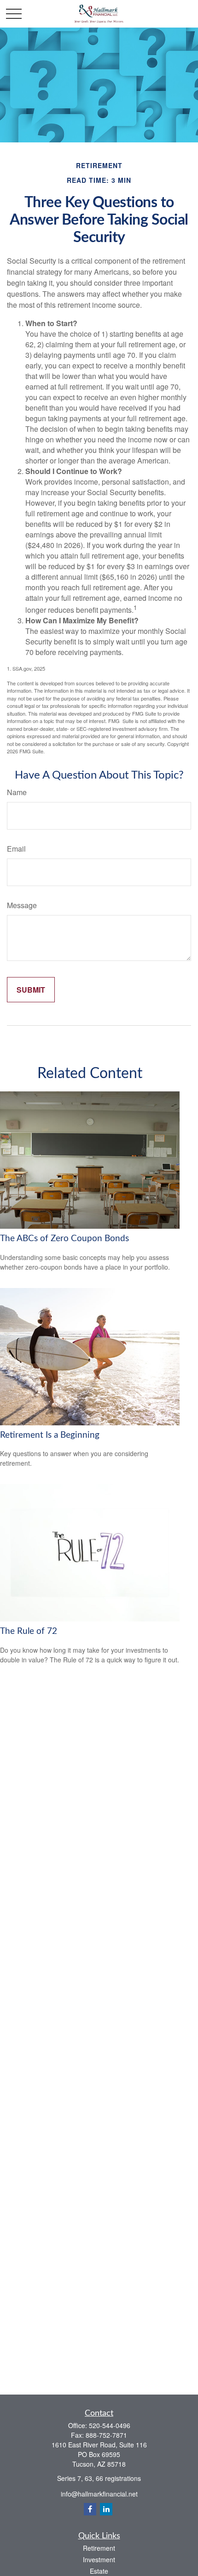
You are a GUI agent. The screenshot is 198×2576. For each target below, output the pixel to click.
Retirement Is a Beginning (50, 1435)
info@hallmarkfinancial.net (99, 2494)
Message (22, 905)
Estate (99, 2571)
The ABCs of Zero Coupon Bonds (64, 1239)
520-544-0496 (110, 2425)
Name (17, 792)
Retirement (99, 2548)
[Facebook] (90, 2509)
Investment (99, 2559)
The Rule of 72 (29, 1631)
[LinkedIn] (106, 2509)
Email (16, 849)
